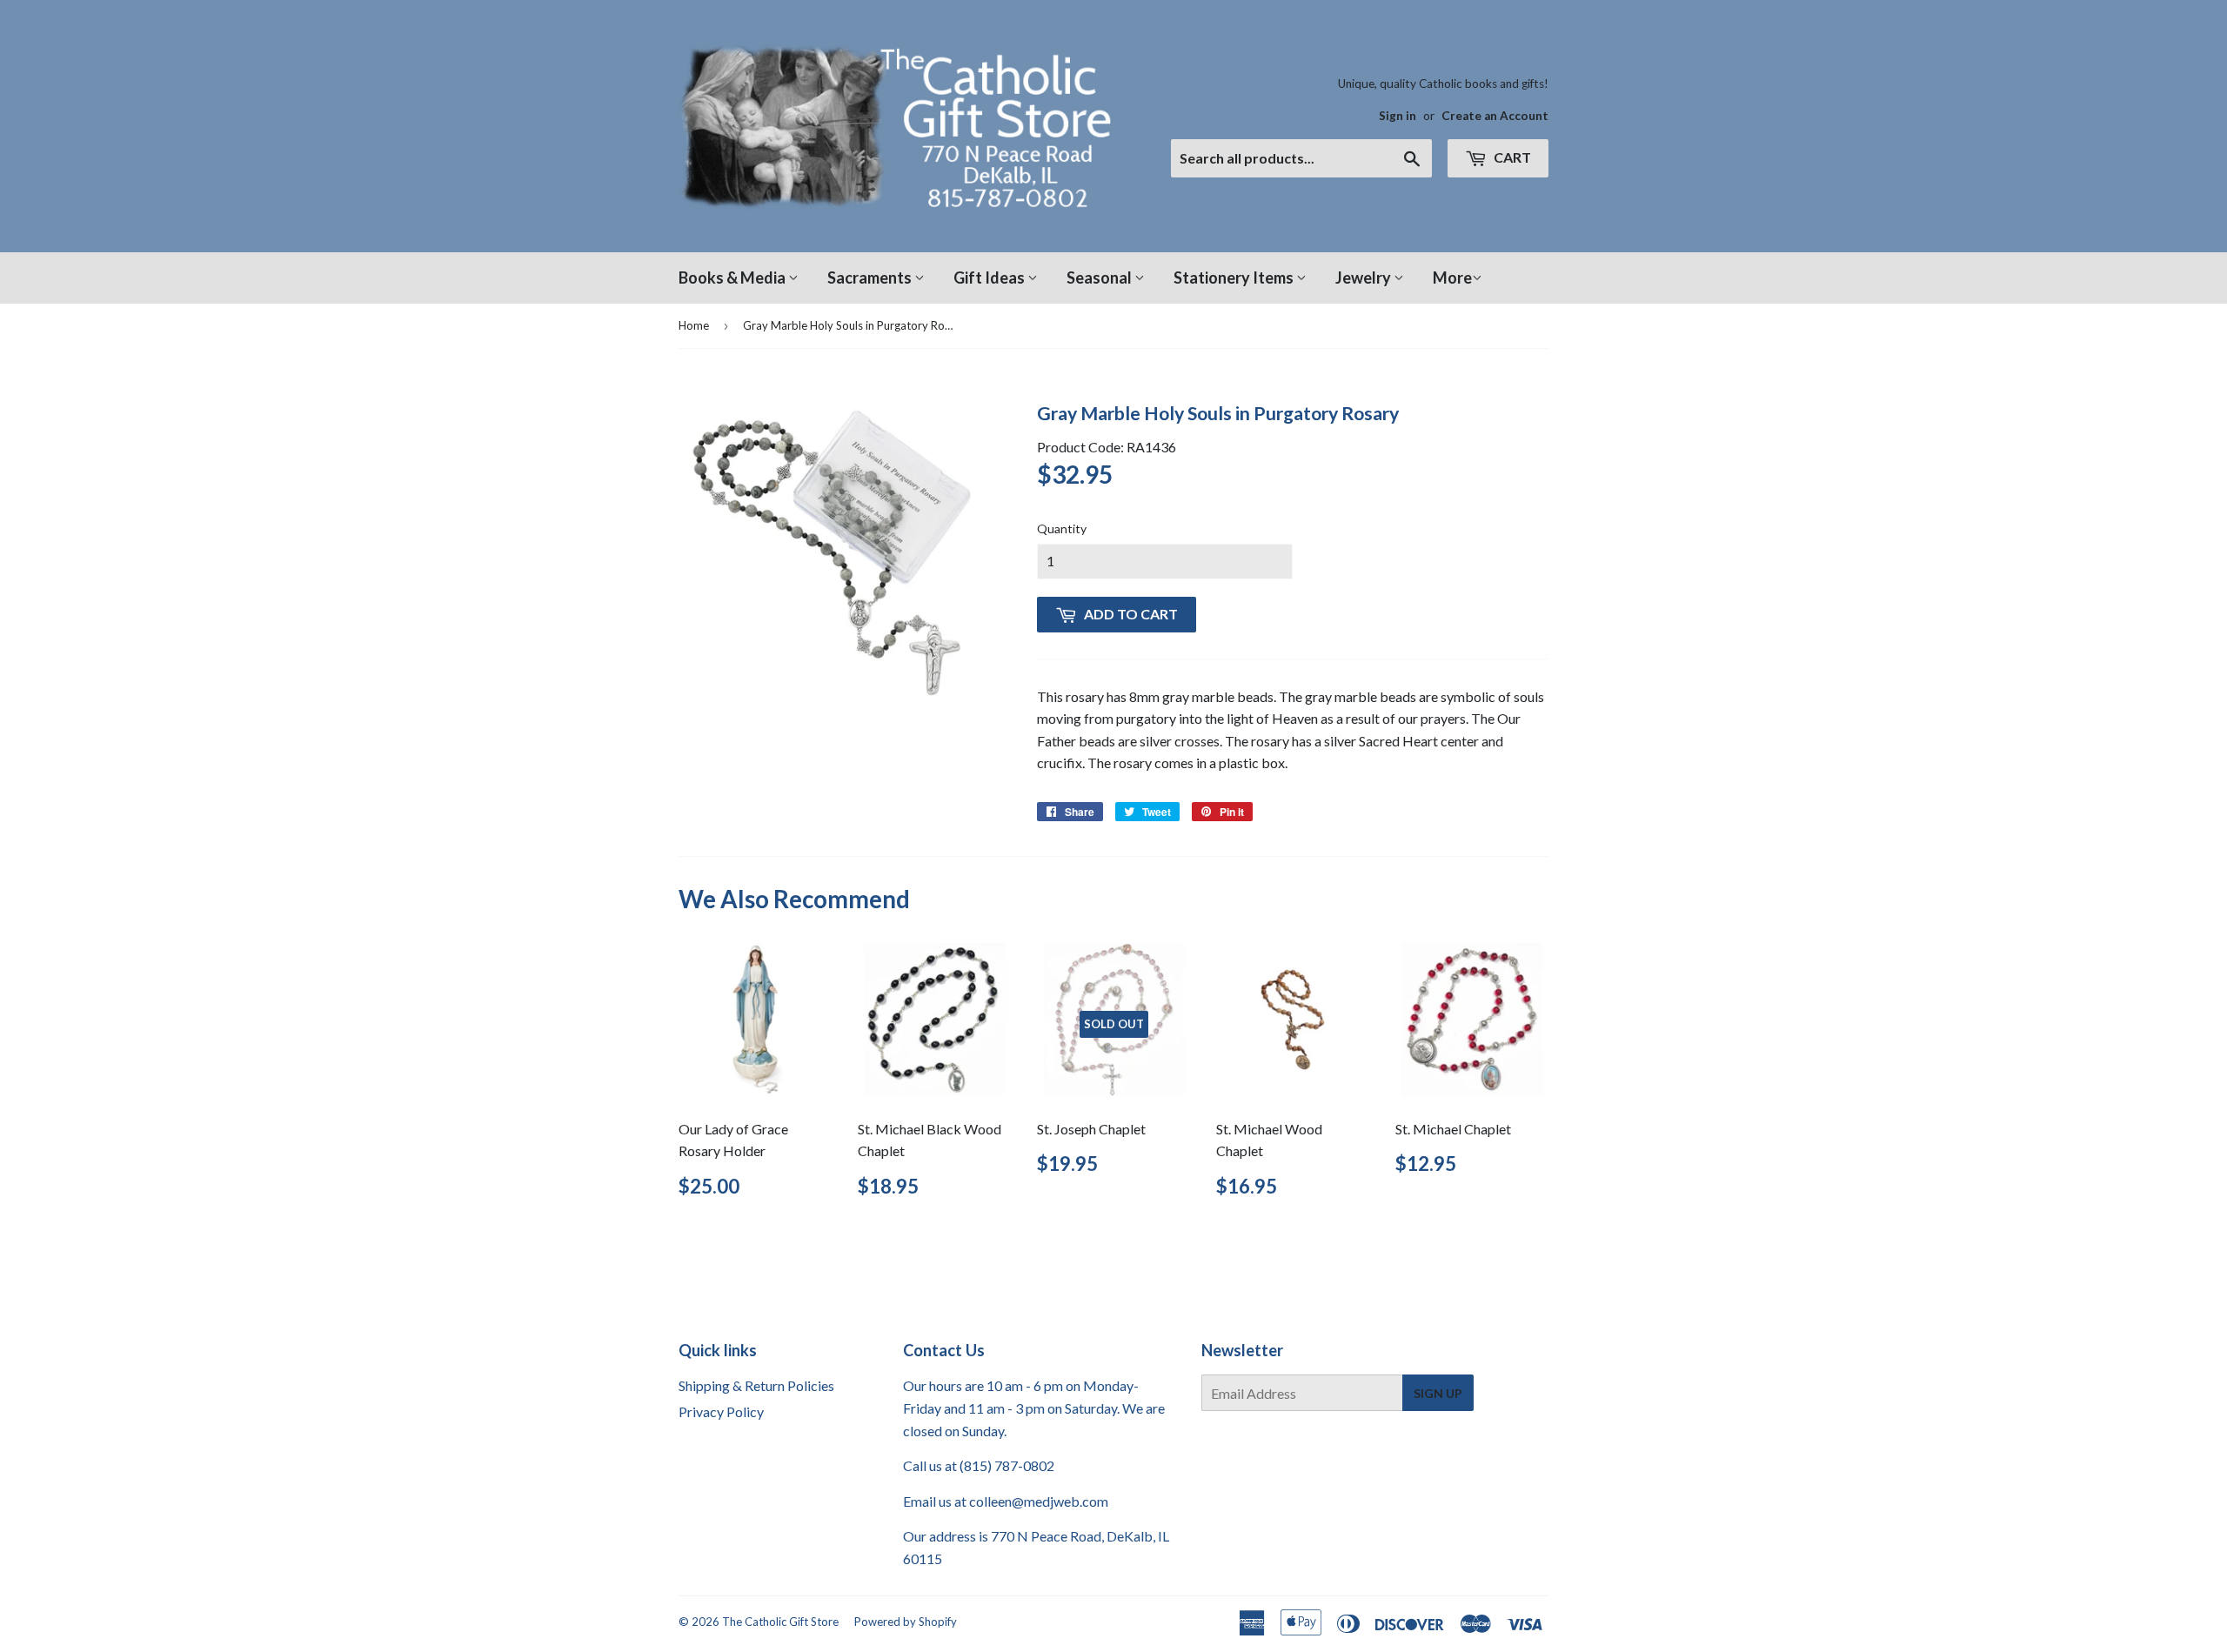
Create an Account (1495, 116)
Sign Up (1438, 1393)
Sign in (1398, 116)
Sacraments (871, 278)
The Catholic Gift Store (780, 1622)
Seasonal (1100, 278)
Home (694, 325)
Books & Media (733, 278)
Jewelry (1364, 278)
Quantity (1062, 528)
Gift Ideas (990, 278)
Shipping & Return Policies (756, 1385)
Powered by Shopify (906, 1622)
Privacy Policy (721, 1411)
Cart (1511, 157)
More (1452, 278)
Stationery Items (1235, 278)
